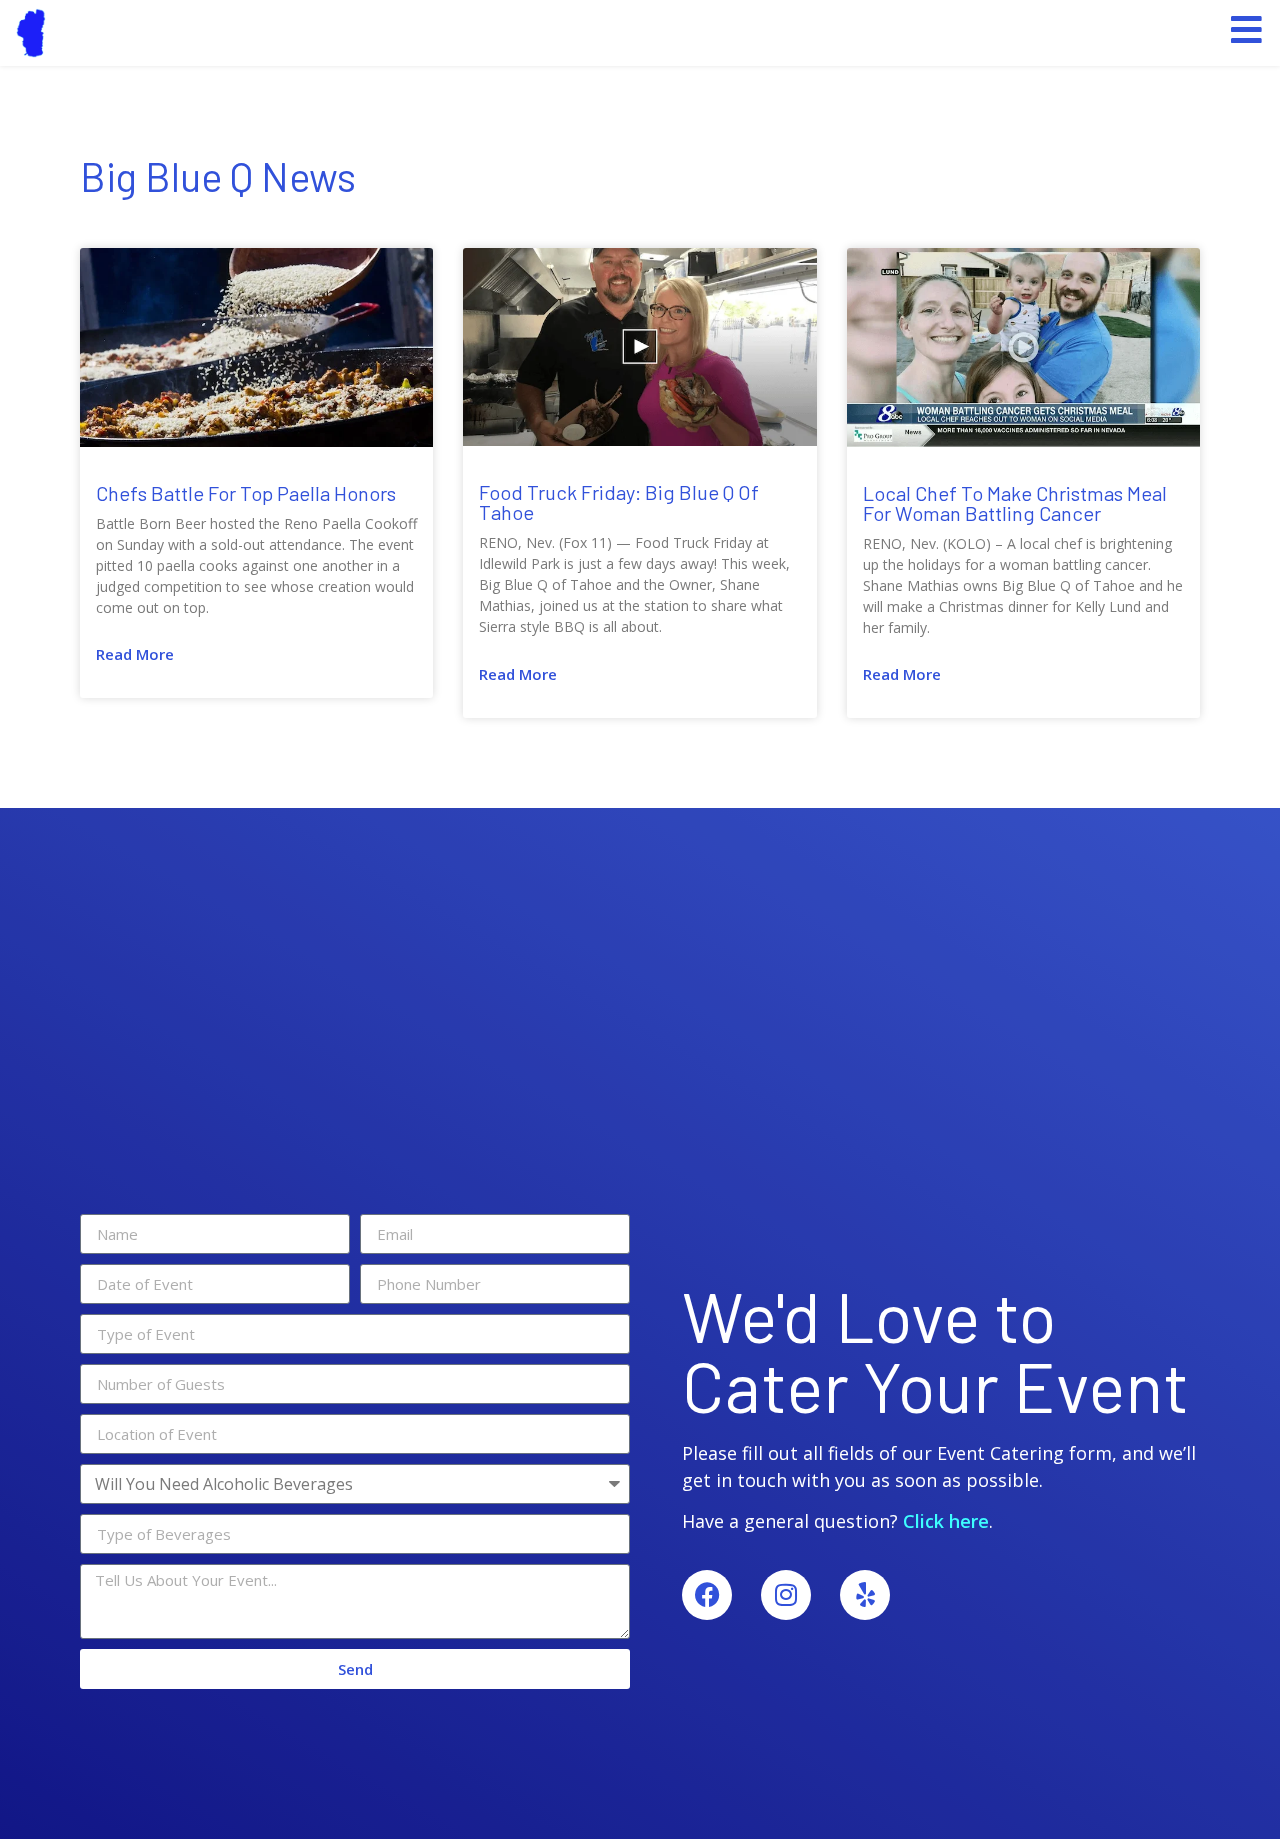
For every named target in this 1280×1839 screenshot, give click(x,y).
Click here (946, 1521)
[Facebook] (707, 1595)
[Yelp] (865, 1595)
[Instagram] (786, 1595)
